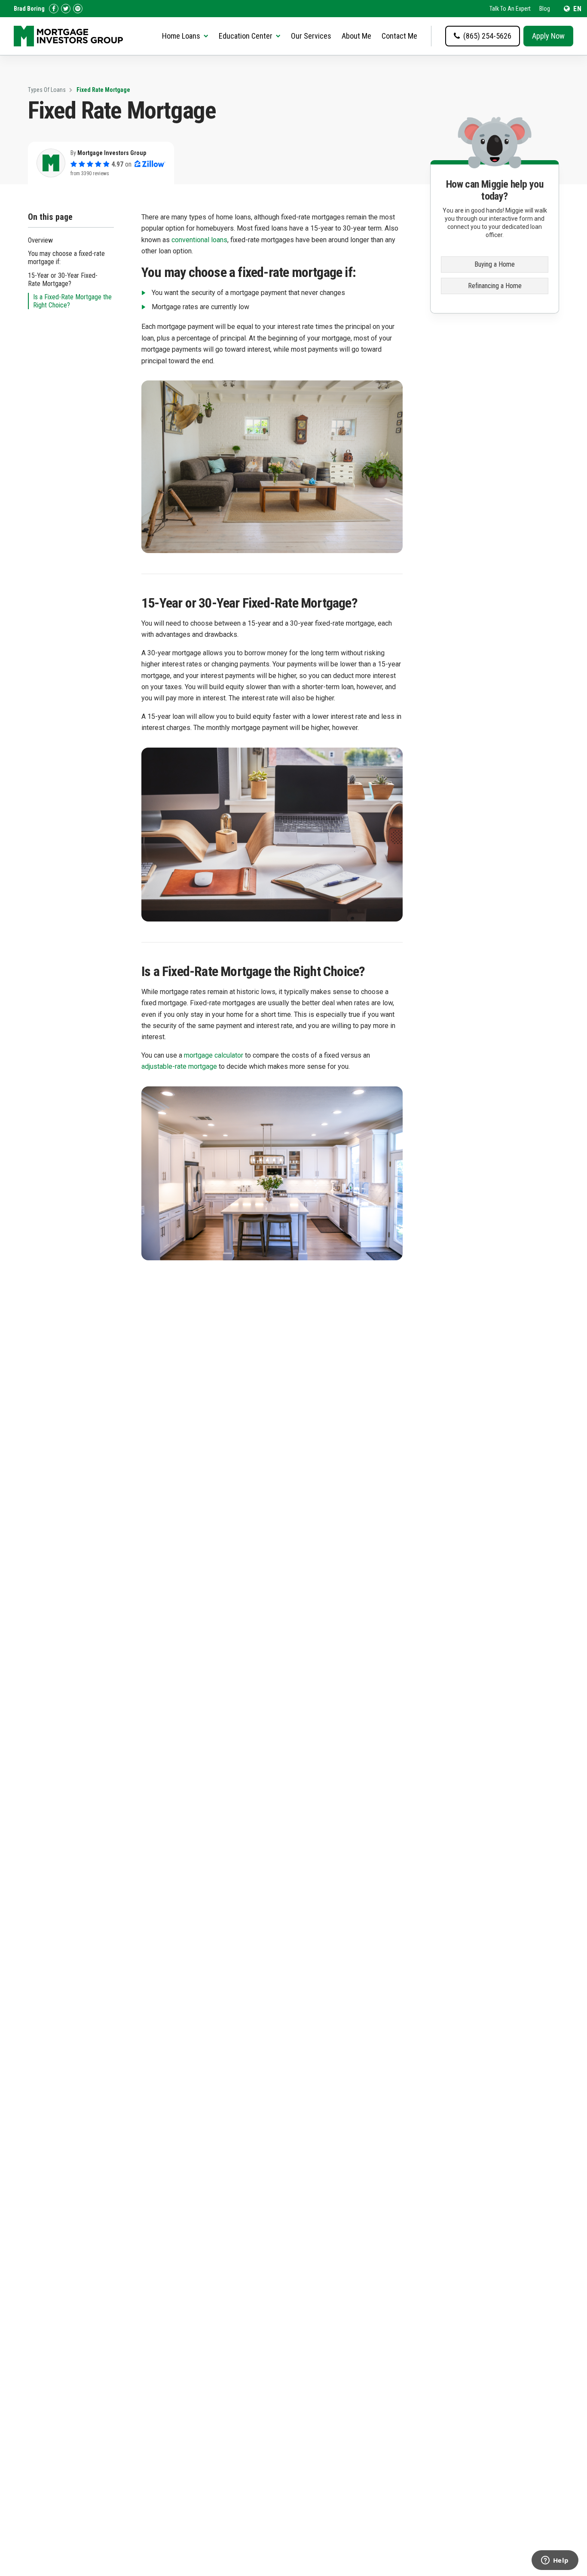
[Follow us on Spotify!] (78, 9)
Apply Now (548, 36)
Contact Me (399, 36)
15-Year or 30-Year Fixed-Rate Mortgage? (63, 280)
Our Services (311, 36)
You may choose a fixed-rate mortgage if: (66, 258)
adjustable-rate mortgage (179, 1066)
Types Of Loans (47, 90)
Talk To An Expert (510, 9)
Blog (545, 9)
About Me (356, 36)
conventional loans (199, 240)
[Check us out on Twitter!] (66, 9)
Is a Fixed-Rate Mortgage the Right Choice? (72, 301)
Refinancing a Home (495, 286)
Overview (40, 240)
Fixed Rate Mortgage (103, 90)
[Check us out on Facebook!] (54, 9)
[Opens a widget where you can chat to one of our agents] (555, 2561)
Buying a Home (495, 264)
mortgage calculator (214, 1055)
